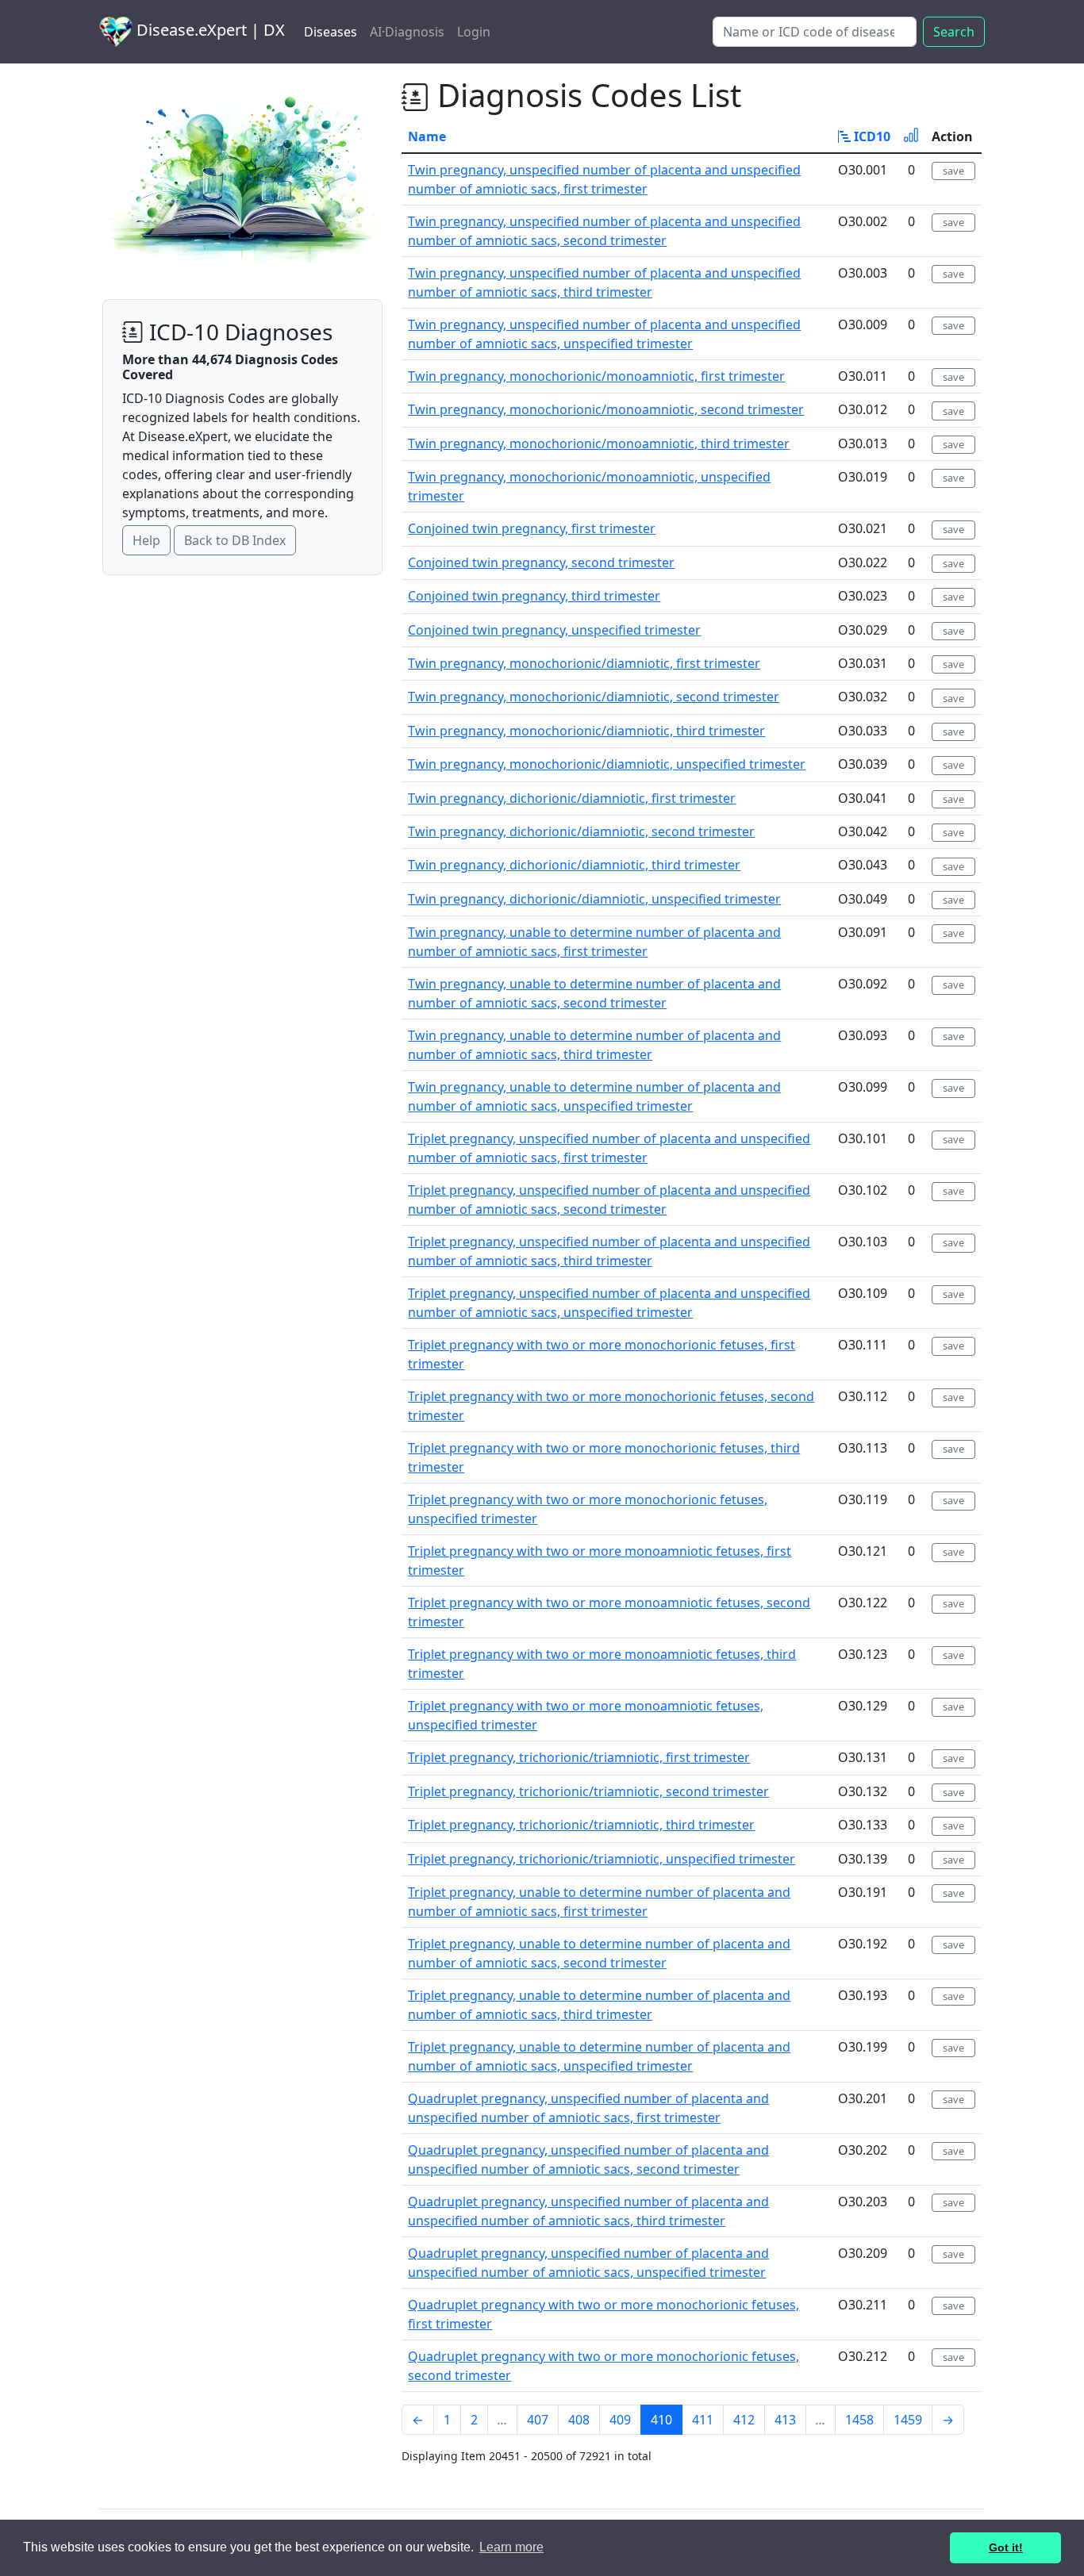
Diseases (331, 32)
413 (785, 2420)
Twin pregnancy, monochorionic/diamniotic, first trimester (584, 663)
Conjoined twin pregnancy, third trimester (534, 596)
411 (703, 2420)
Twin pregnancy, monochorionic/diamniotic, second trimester (594, 697)
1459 (908, 2420)
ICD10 (871, 136)
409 (620, 2420)
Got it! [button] (1006, 2547)
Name (427, 136)
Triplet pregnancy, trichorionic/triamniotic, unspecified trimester (602, 1859)
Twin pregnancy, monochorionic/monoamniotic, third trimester (599, 443)
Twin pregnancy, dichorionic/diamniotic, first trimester (572, 798)
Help (146, 540)
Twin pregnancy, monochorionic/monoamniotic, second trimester (606, 409)
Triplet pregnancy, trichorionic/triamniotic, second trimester (588, 1791)
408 (579, 2420)
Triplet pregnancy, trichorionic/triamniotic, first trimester (579, 1757)
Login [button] (474, 32)
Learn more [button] (511, 2547)
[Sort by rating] (911, 136)
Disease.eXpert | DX (209, 30)
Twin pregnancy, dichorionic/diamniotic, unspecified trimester (594, 899)
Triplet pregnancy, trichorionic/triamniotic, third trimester (581, 1825)
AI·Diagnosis (407, 32)
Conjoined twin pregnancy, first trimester (532, 528)
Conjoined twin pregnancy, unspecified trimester (554, 630)
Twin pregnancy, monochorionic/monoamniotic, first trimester (596, 376)
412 (744, 2420)
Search (954, 32)
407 (538, 2420)
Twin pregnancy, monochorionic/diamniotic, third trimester (586, 731)
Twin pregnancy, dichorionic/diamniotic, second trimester (581, 831)
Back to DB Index (235, 540)
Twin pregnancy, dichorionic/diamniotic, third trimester (574, 865)
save (953, 171)
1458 (859, 2420)
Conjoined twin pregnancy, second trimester (541, 562)
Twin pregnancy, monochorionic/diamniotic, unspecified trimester (607, 764)
